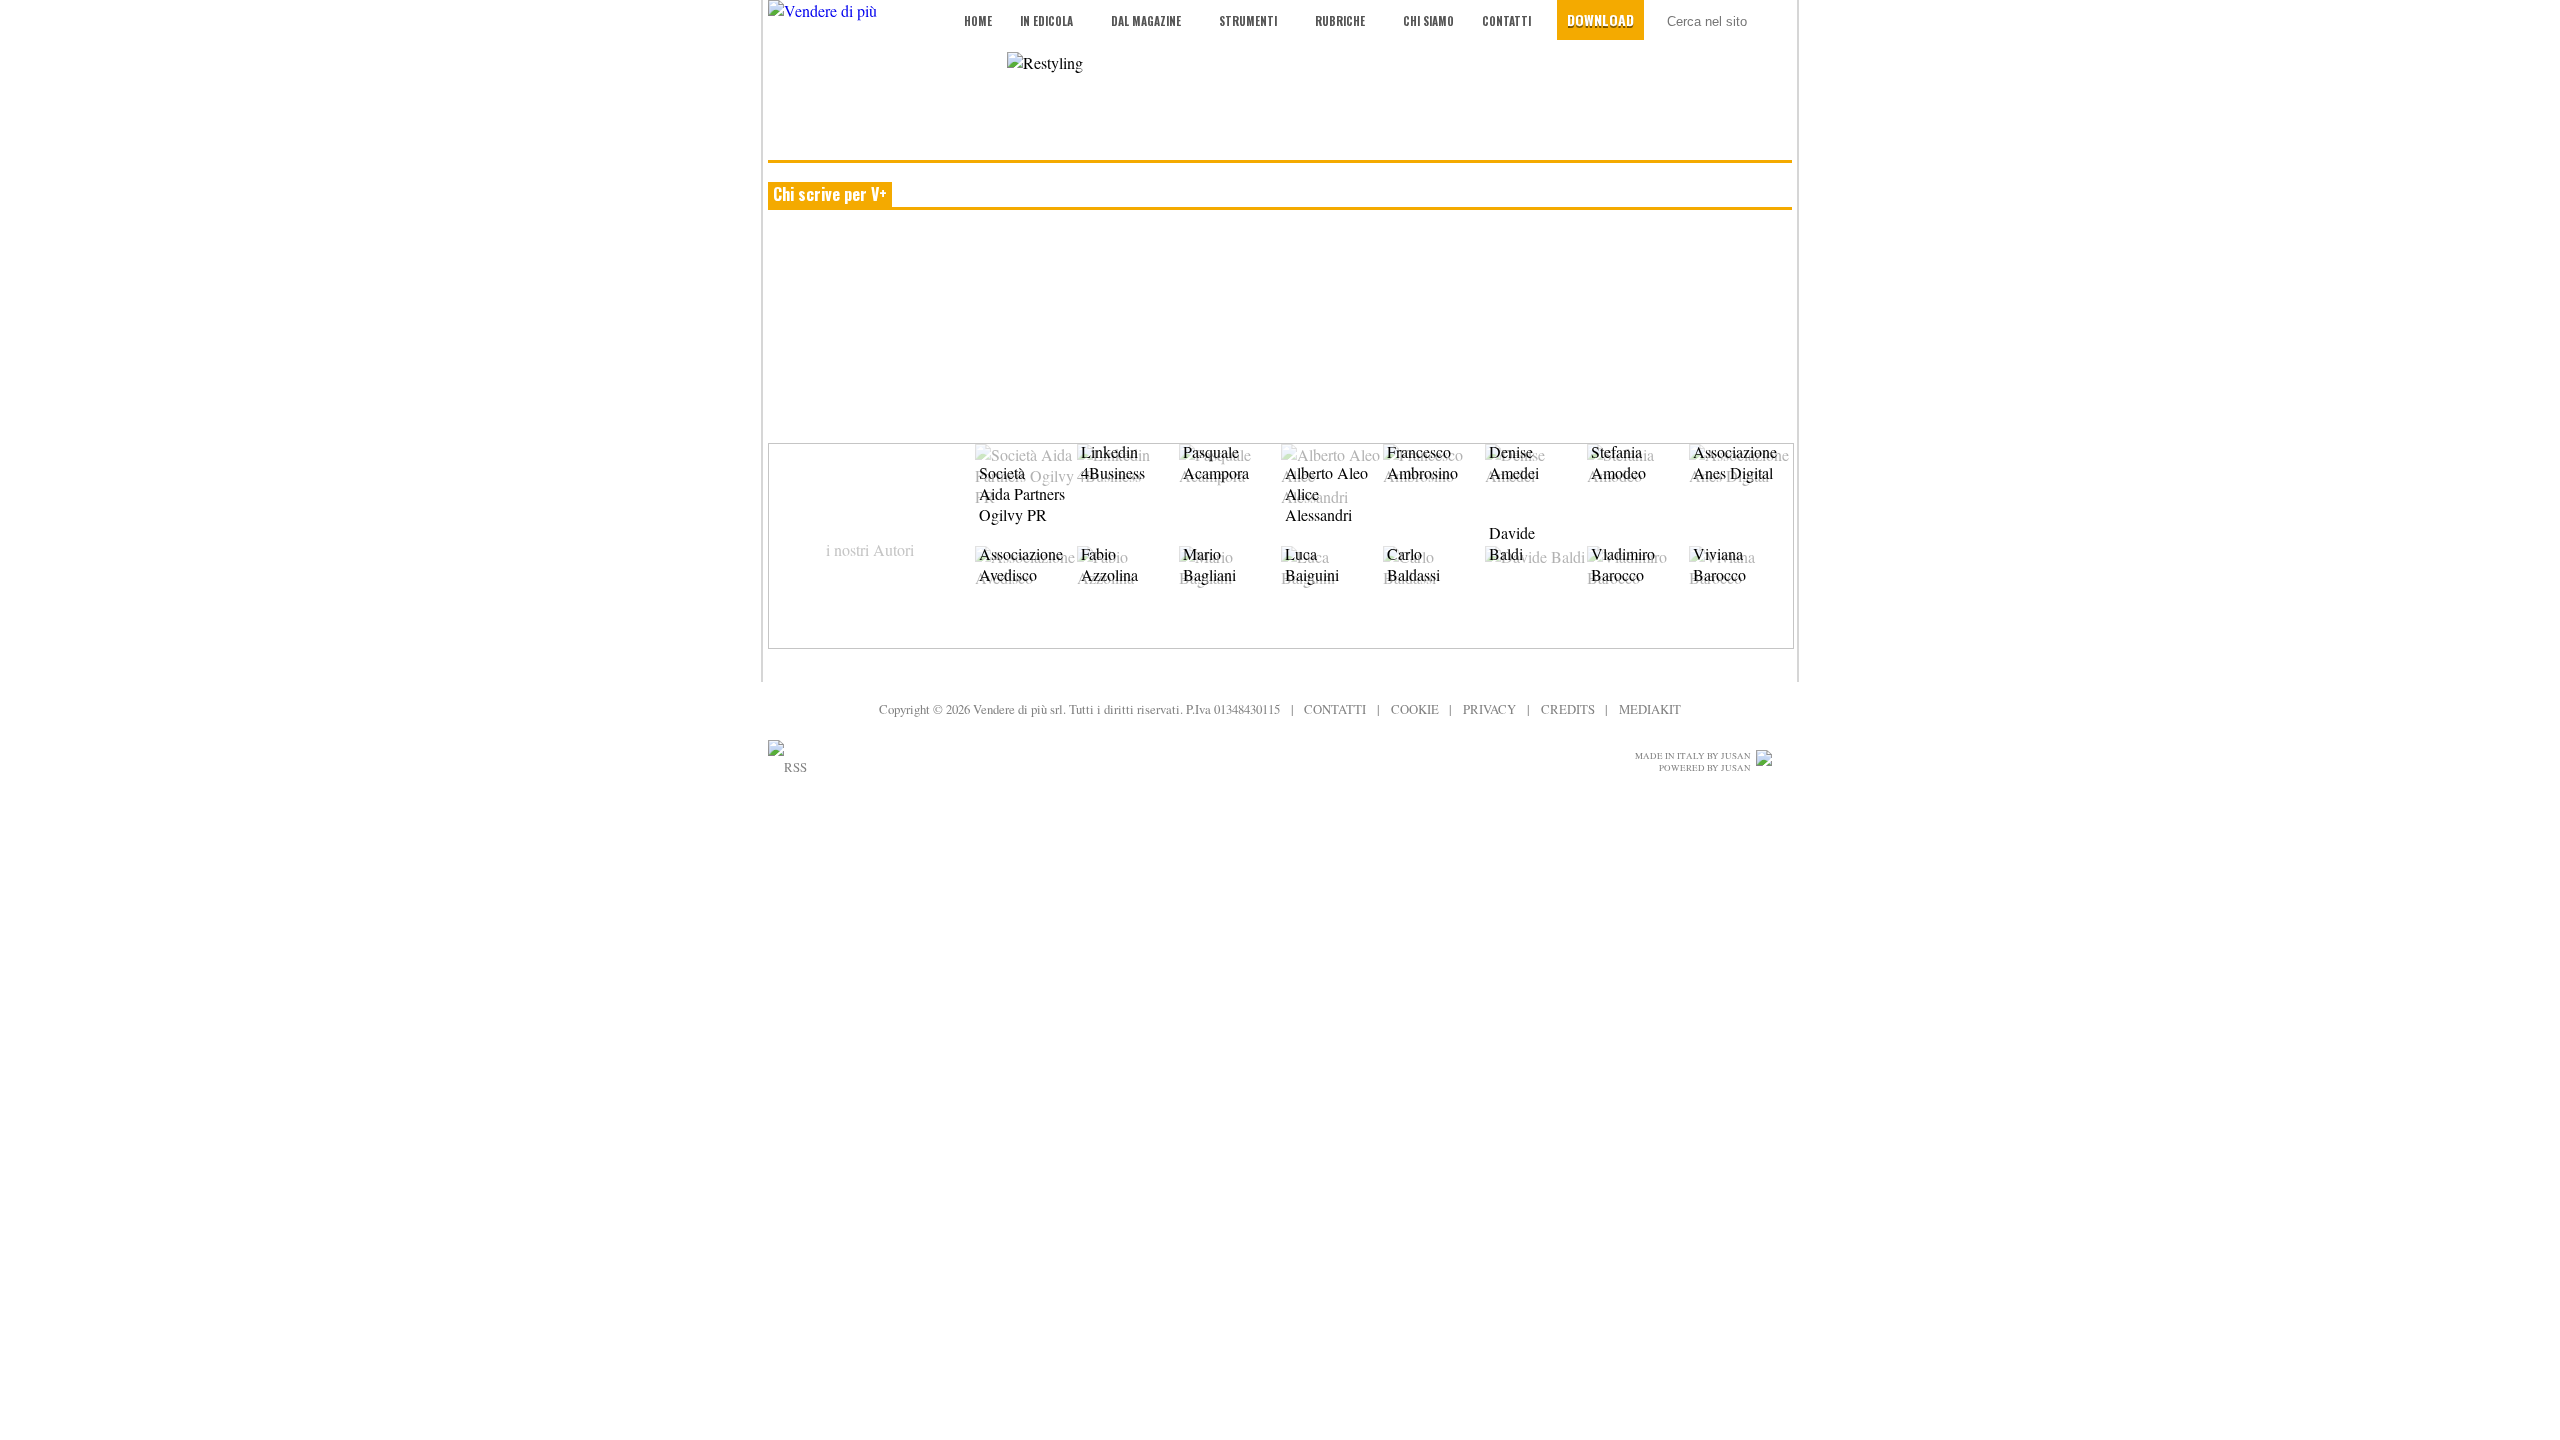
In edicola (1046, 21)
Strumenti (1248, 21)
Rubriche (1340, 21)
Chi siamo (1428, 21)
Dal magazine (1146, 21)
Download (1600, 19)
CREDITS (1568, 709)
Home (978, 21)
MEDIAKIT (1650, 709)
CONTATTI (1335, 709)
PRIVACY (1489, 709)
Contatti (1506, 21)
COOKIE (1415, 709)
